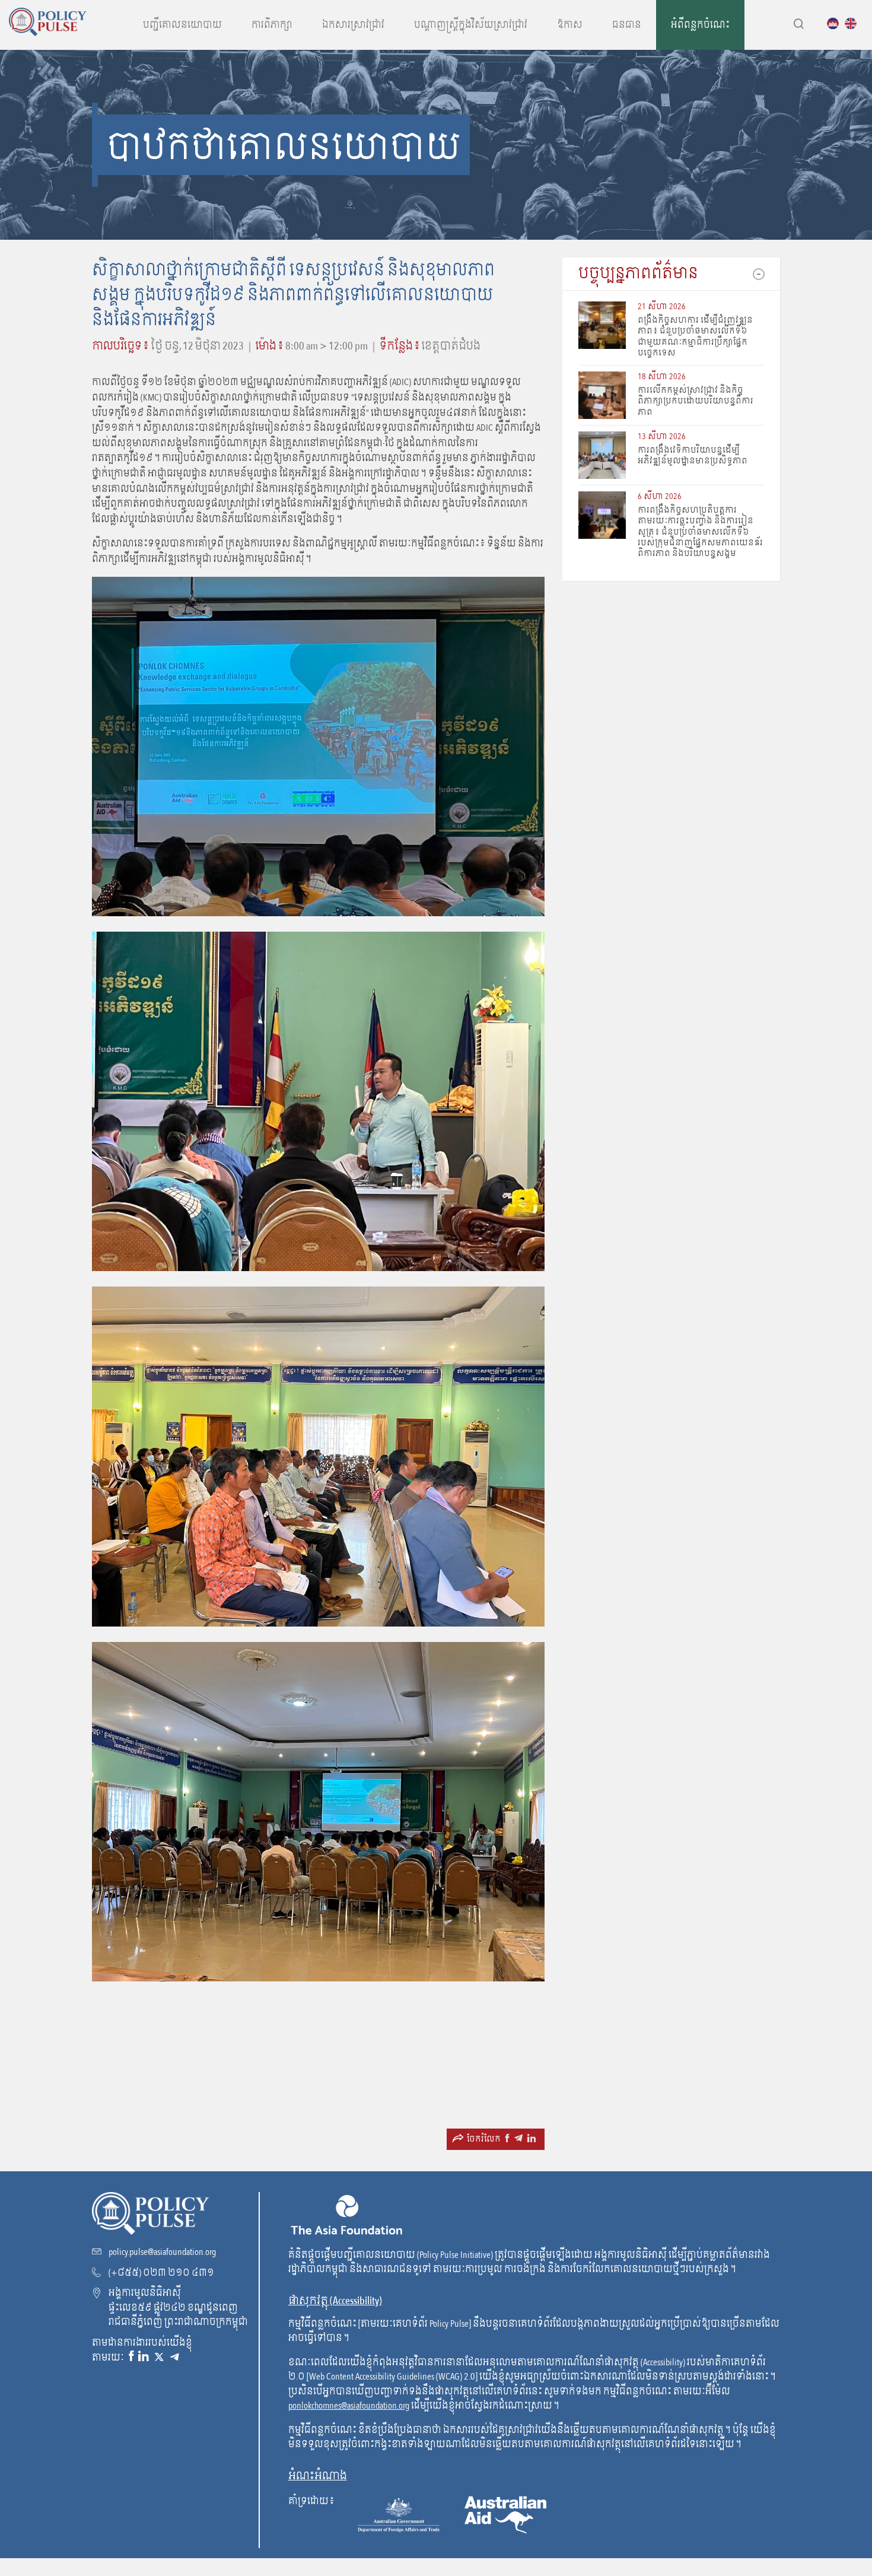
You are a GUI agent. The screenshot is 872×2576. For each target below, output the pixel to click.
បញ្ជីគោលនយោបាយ (182, 25)
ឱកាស (570, 25)
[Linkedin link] (144, 2357)
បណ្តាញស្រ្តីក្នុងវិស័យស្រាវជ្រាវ (471, 25)
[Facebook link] (131, 2357)
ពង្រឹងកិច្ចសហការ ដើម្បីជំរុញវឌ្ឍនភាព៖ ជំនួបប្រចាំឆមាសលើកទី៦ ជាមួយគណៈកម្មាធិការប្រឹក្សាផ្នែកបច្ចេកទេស (695, 336)
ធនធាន (627, 25)
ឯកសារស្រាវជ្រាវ (353, 25)
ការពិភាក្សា (272, 25)
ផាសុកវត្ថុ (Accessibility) (335, 2301)
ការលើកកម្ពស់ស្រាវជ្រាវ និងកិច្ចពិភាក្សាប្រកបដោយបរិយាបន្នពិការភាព (696, 401)
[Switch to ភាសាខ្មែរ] (836, 23)
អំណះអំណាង (318, 2476)
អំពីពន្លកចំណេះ (700, 25)
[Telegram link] (174, 2357)
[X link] (159, 2357)
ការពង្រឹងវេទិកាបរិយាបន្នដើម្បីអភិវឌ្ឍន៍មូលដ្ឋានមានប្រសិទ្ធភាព (693, 455)
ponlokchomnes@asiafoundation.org (349, 2406)
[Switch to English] (854, 23)
